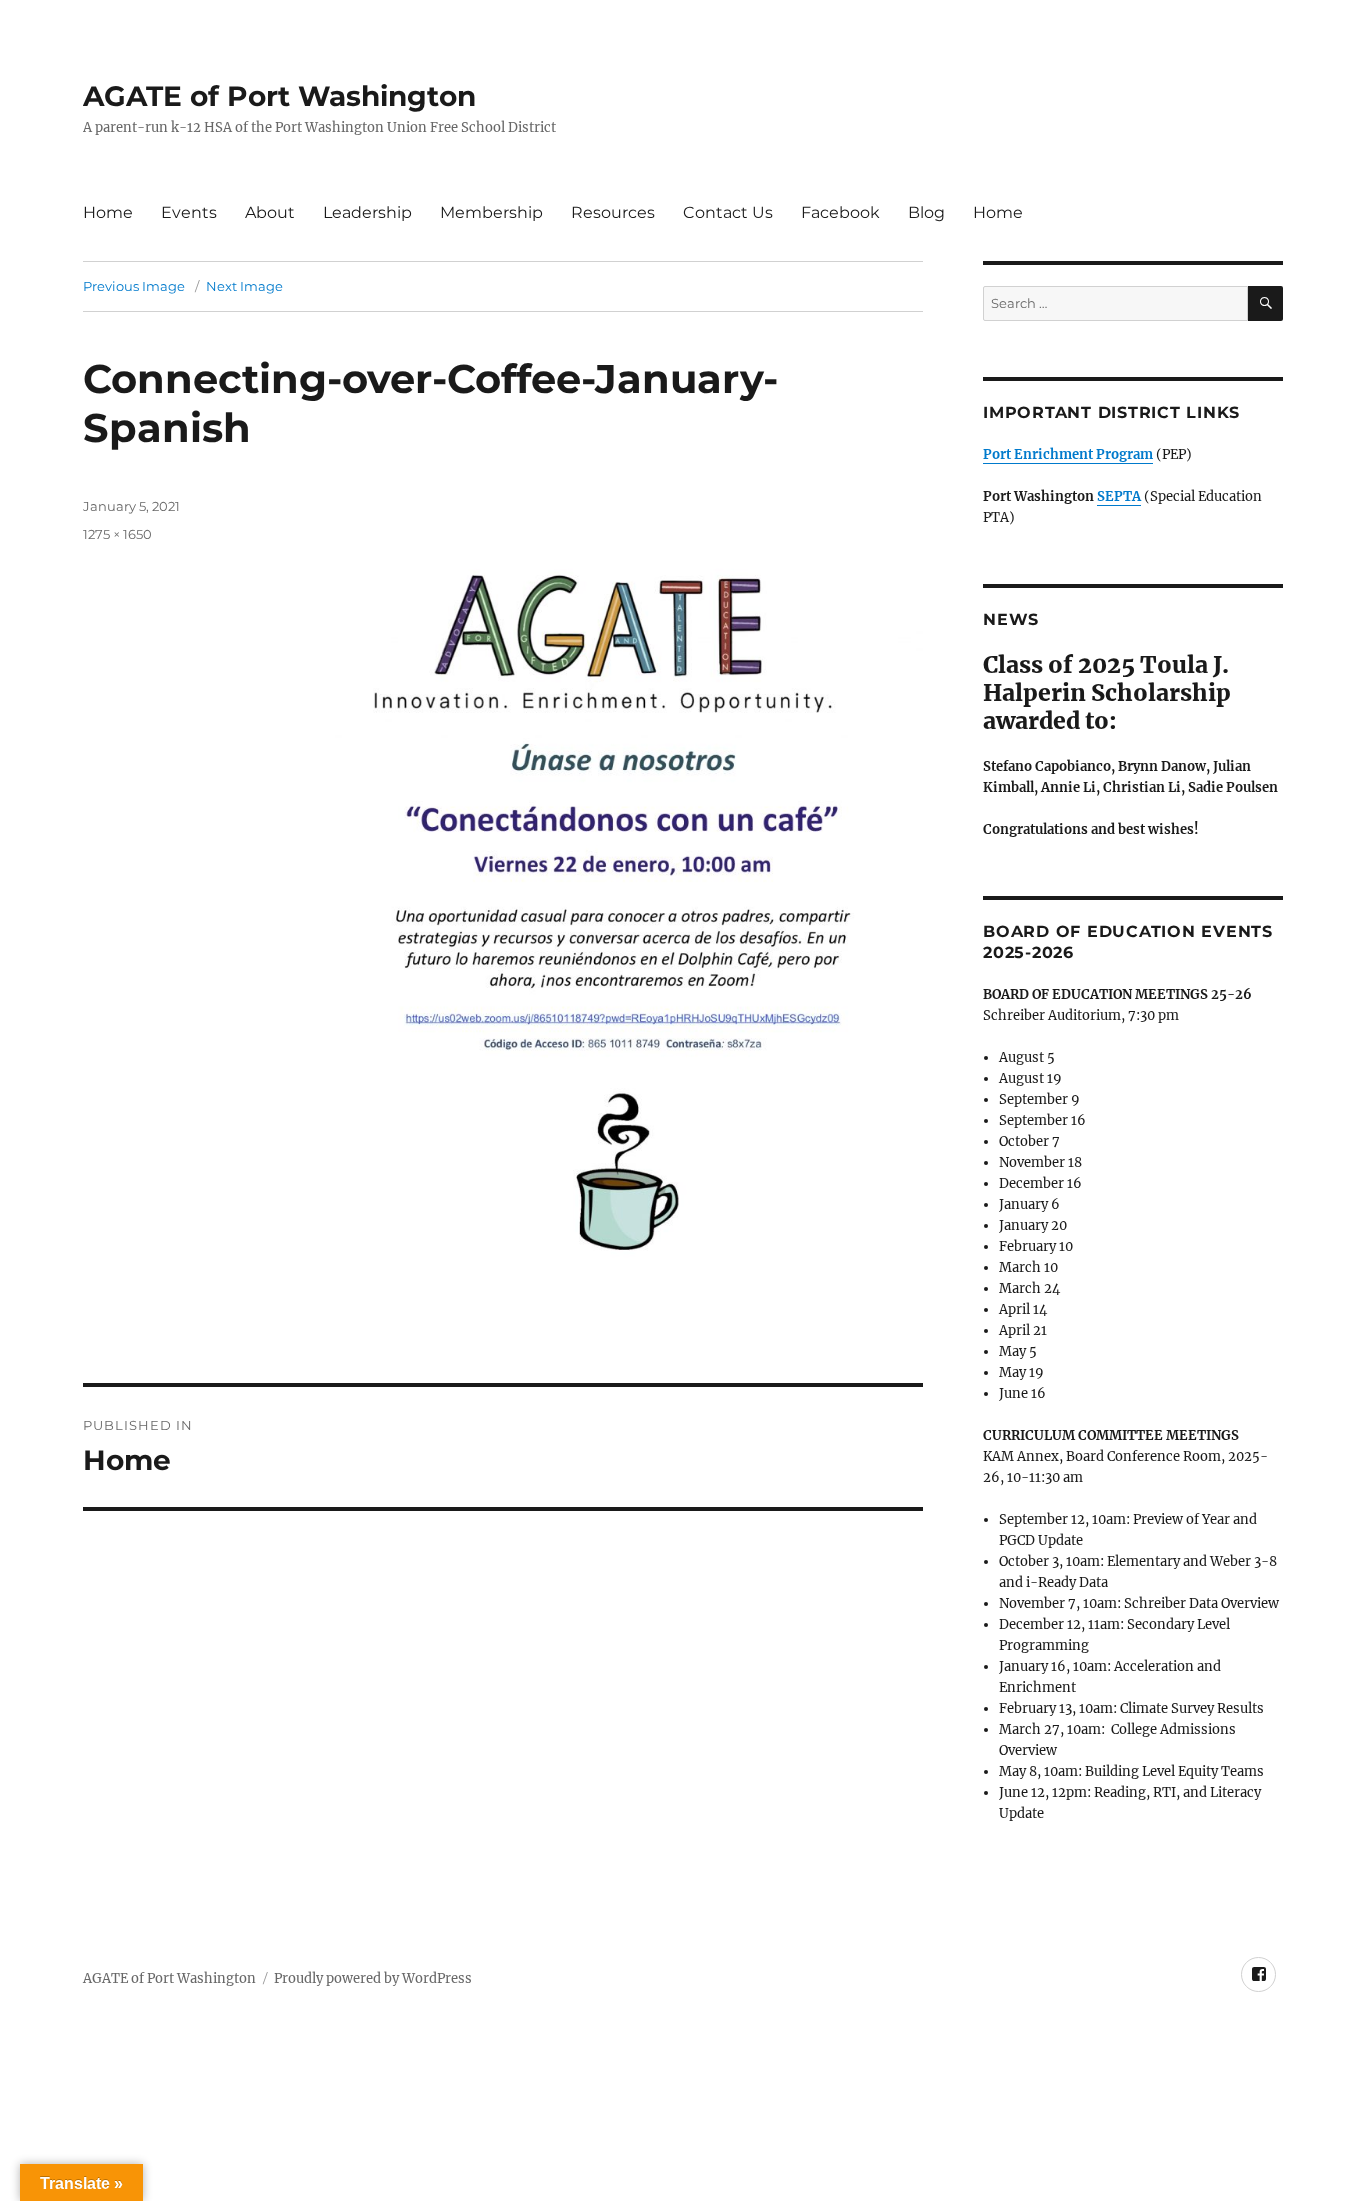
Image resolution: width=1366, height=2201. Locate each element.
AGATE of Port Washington (279, 96)
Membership (491, 212)
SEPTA (1119, 496)
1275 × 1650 (117, 534)
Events (189, 212)
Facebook (840, 212)
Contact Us (728, 212)
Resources (613, 212)
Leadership (367, 212)
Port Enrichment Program (1068, 454)
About (270, 212)
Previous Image (134, 286)
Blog (926, 212)
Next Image (244, 286)
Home (108, 212)
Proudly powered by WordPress (373, 1978)
